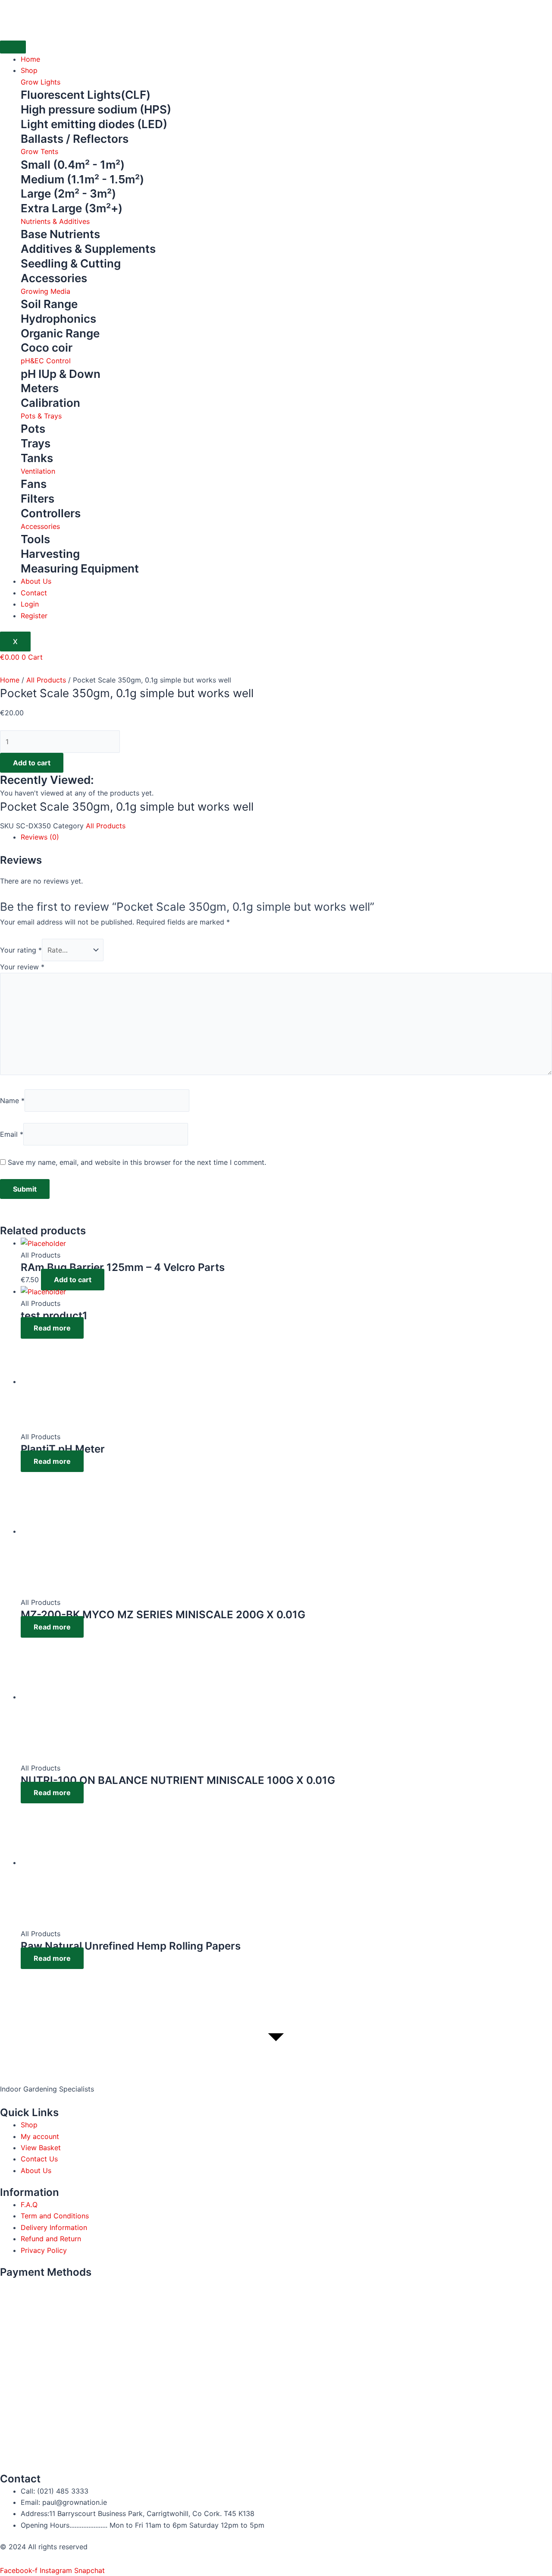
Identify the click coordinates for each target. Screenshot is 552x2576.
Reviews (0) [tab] (40, 837)
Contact (34, 593)
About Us (36, 581)
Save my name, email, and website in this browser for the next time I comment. (137, 1162)
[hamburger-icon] (13, 47)
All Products (46, 680)
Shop (29, 70)
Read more (52, 1328)
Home (30, 59)
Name (12, 1101)
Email (12, 1134)
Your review (22, 967)
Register (34, 616)
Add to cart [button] (73, 1280)
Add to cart (32, 763)
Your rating (21, 950)
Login (30, 604)
